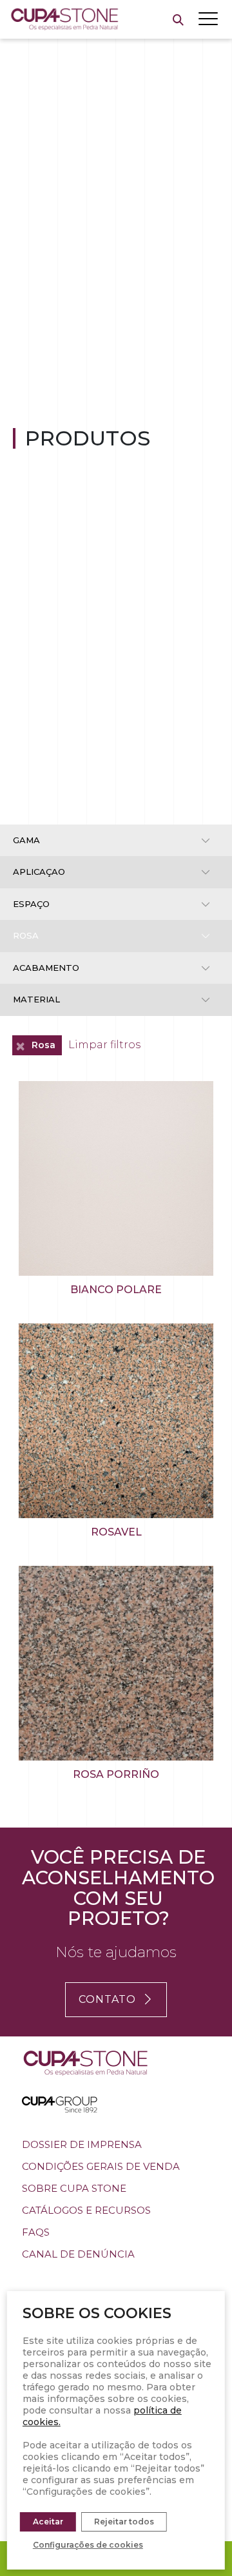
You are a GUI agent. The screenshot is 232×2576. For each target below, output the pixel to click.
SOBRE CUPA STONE (74, 2188)
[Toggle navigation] (208, 19)
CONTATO (107, 1999)
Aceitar (48, 2522)
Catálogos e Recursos (86, 2210)
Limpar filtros (104, 1045)
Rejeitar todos (124, 2522)
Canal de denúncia (78, 2254)
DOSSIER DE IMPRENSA (82, 2144)
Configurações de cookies (88, 2545)
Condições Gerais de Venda (101, 2166)
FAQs (36, 2232)
